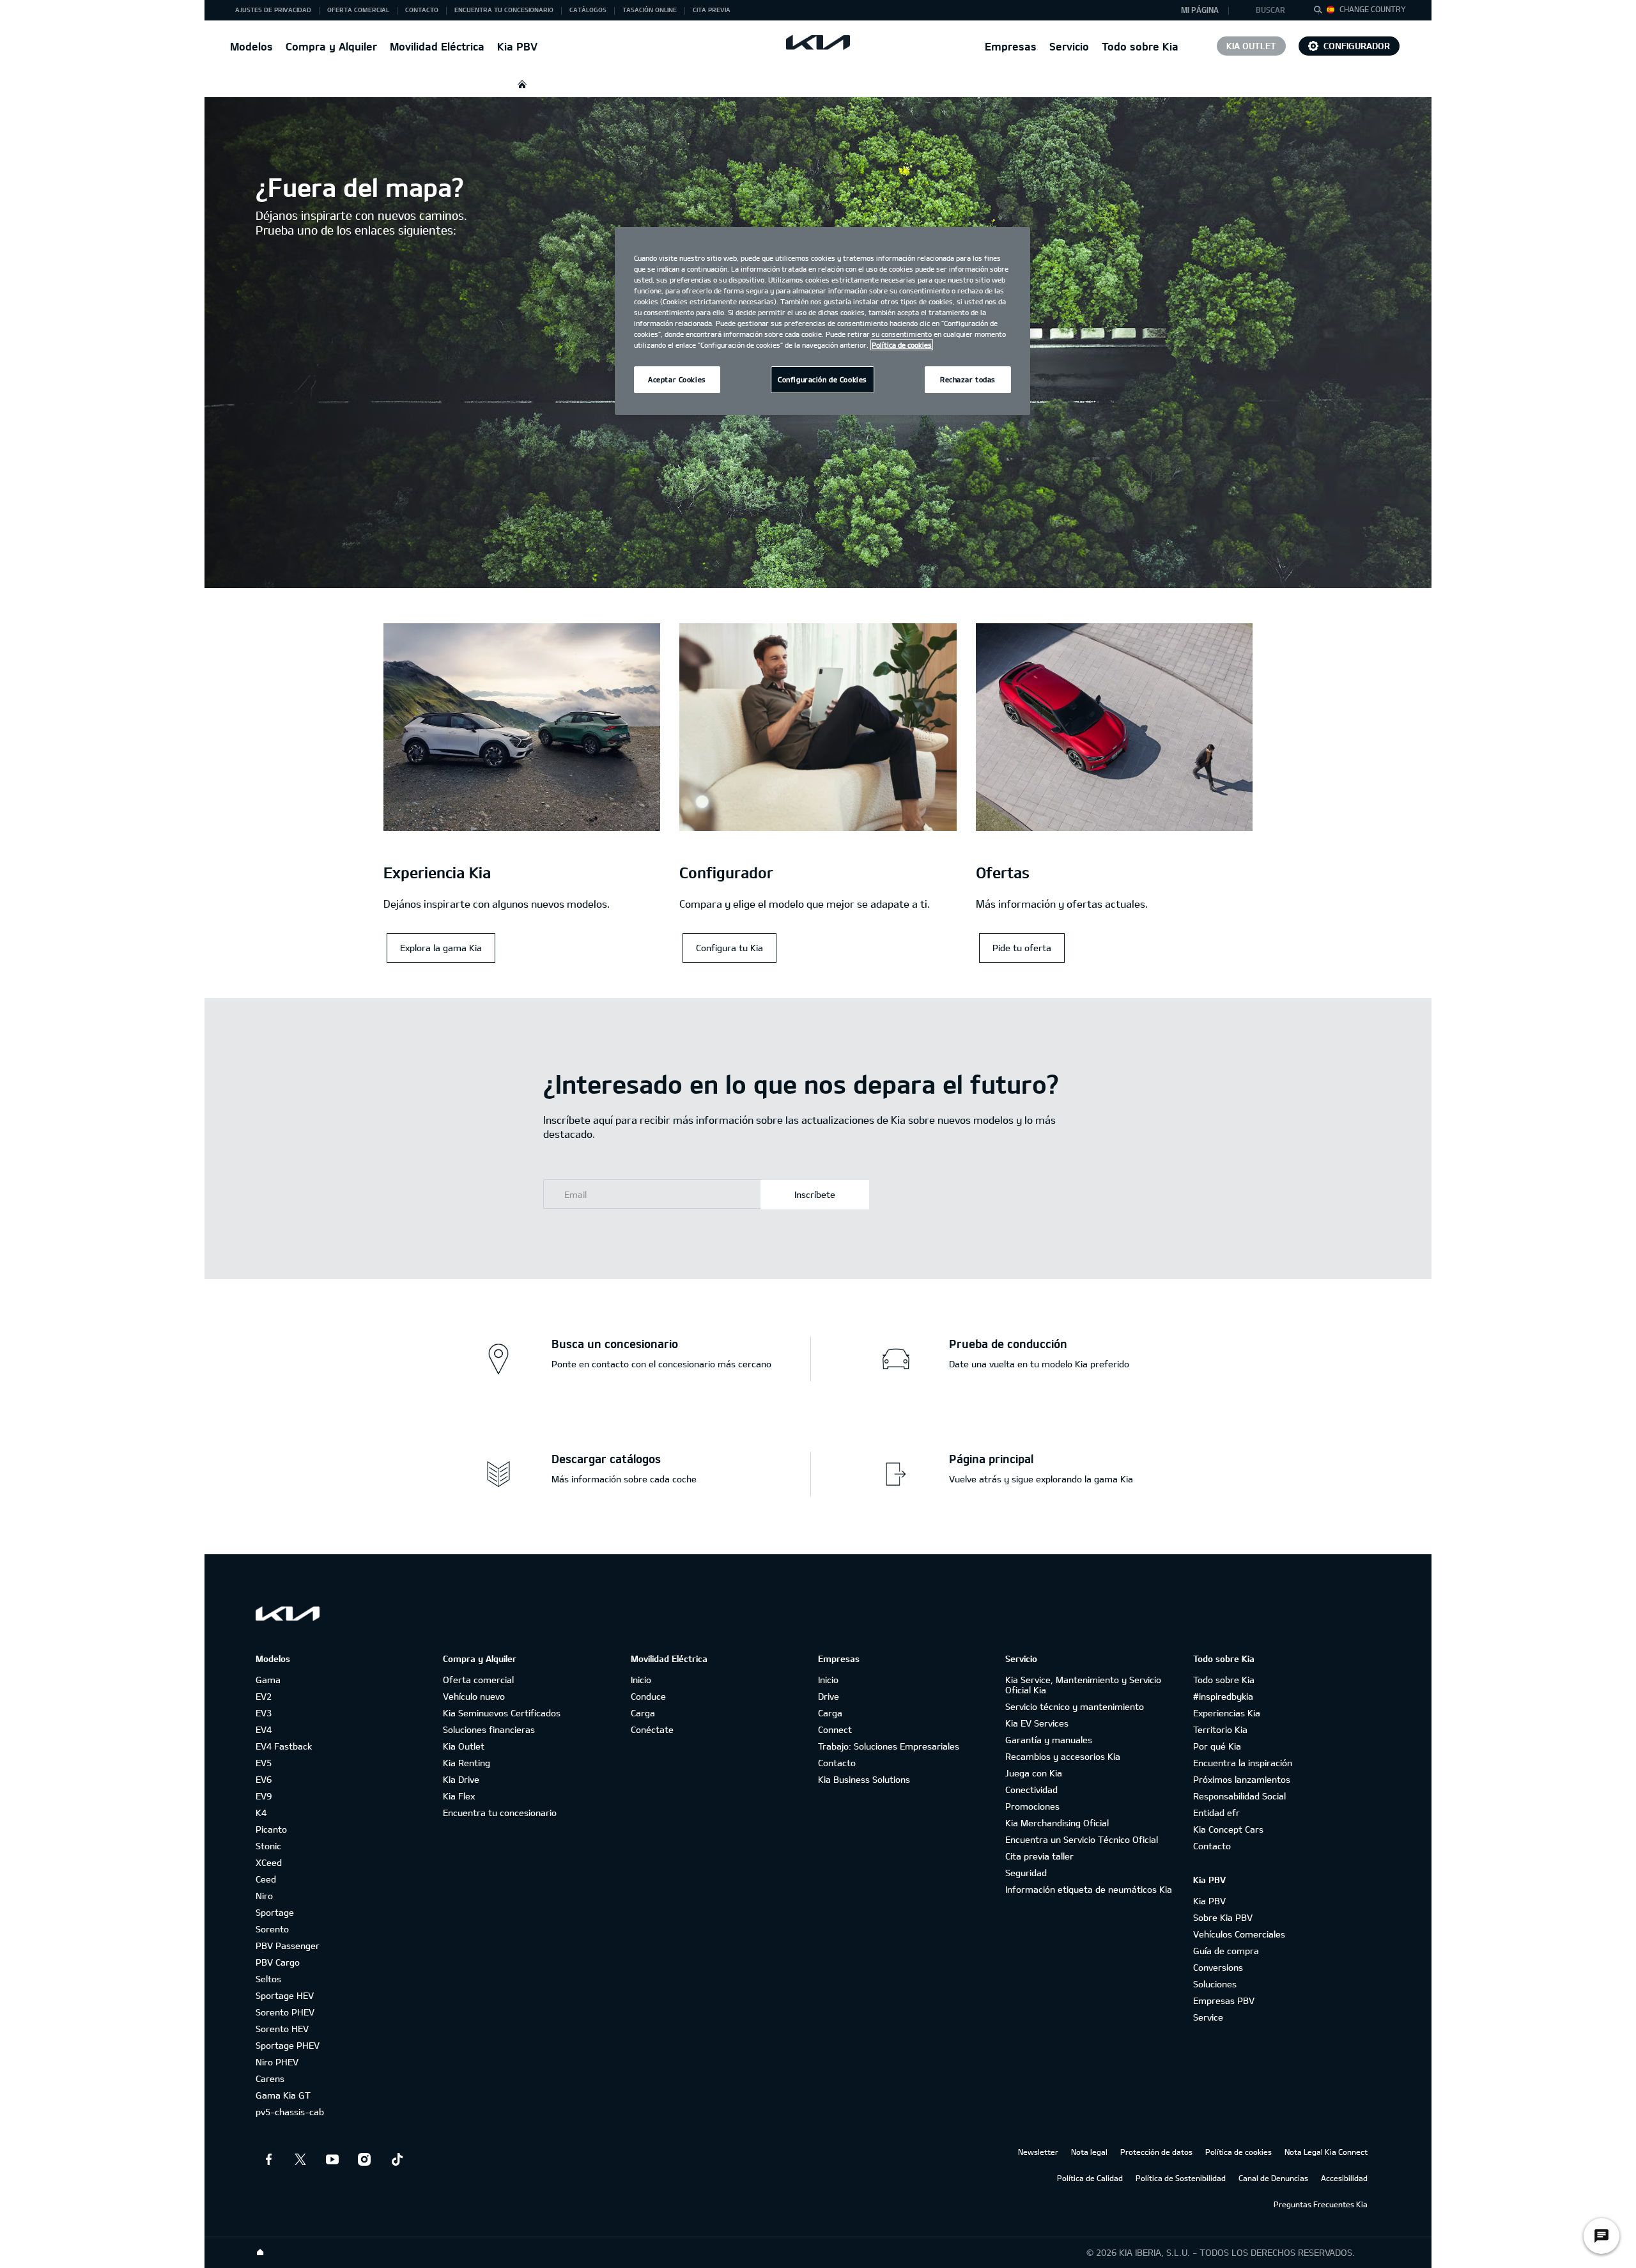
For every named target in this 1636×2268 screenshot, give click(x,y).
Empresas (1011, 46)
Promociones (1032, 1806)
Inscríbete (815, 1194)
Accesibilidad (1344, 2178)
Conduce (648, 1696)
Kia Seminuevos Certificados (502, 1713)
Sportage (275, 1912)
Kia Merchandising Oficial (1057, 1823)
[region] (822, 321)
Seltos (268, 1979)
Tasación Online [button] (650, 10)
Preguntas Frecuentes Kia (1321, 2204)
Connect (835, 1729)
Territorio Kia (1220, 1729)
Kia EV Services (1037, 1723)
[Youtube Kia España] (332, 2159)
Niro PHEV (277, 2062)
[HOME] (522, 84)
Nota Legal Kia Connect (1326, 2152)
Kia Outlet (464, 1746)
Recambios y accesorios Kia (1063, 1756)
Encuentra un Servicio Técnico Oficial (1082, 1839)
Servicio (1069, 46)
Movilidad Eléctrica (437, 46)
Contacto (837, 1763)
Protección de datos (1156, 2152)
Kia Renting (467, 1763)
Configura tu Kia (729, 948)
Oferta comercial (478, 1680)
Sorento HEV (282, 2029)
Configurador (1357, 46)
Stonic (268, 1846)
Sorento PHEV (285, 2012)
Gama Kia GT (283, 2095)
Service (1208, 2017)
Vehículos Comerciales (1239, 1934)
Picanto (271, 1829)
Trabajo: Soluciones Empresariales (889, 1746)
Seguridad (1026, 1873)
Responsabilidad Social (1239, 1796)
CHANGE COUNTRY (1373, 9)
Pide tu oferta (1022, 948)
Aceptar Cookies (677, 379)
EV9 (264, 1796)
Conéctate (652, 1729)
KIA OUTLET (1251, 46)
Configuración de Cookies (822, 379)
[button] (1274, 10)
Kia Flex (459, 1796)
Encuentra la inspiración (1243, 1763)
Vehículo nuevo (474, 1696)
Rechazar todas (968, 379)
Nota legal (1089, 2152)
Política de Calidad (1090, 2178)
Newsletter (1038, 2152)
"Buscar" (1322, 12)
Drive (829, 1696)
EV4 (264, 1729)
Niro (264, 1896)
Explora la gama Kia (441, 948)
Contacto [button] (422, 10)
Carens (270, 2078)
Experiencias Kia (1227, 1713)
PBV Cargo (278, 1962)
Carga (643, 1713)
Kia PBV (517, 46)
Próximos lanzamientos (1242, 1779)
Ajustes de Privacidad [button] (273, 10)
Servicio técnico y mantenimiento (1075, 1706)
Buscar (1270, 10)
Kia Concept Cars (1228, 1829)
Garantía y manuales (1049, 1740)
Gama (268, 1680)
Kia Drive (461, 1779)
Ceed (266, 1879)
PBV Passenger (288, 1946)
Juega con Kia (1034, 1773)
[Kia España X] (300, 2159)
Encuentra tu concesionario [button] (504, 10)
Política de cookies (1239, 2152)
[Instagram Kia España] (364, 2159)
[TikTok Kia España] (396, 2159)
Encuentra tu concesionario (500, 1813)
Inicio (641, 1680)
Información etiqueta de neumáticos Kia (1089, 1889)
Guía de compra (1226, 1951)
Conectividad (1031, 1790)
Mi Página (1200, 10)
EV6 (264, 1779)
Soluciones (1215, 1984)
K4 (261, 1813)
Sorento (272, 1929)
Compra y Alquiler (331, 46)
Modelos (251, 46)
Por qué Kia (1217, 1746)
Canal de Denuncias (1273, 2178)
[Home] (260, 2253)
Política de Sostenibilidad (1181, 2178)
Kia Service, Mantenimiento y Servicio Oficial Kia (1083, 1685)
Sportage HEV (285, 1995)
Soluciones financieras (489, 1729)
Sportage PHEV (288, 2045)
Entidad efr (1216, 1813)
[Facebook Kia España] (268, 2159)
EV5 (264, 1763)
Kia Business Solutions (864, 1779)
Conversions (1218, 1967)
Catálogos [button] (588, 10)
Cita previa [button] (712, 10)
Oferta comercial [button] (358, 10)
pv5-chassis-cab (290, 2112)
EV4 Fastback (284, 1746)
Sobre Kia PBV (1223, 1917)
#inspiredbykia (1223, 1696)
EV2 (264, 1696)
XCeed (269, 1862)
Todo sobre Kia (1140, 46)
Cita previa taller (1039, 1856)
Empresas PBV (1224, 2000)
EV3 (264, 1713)
